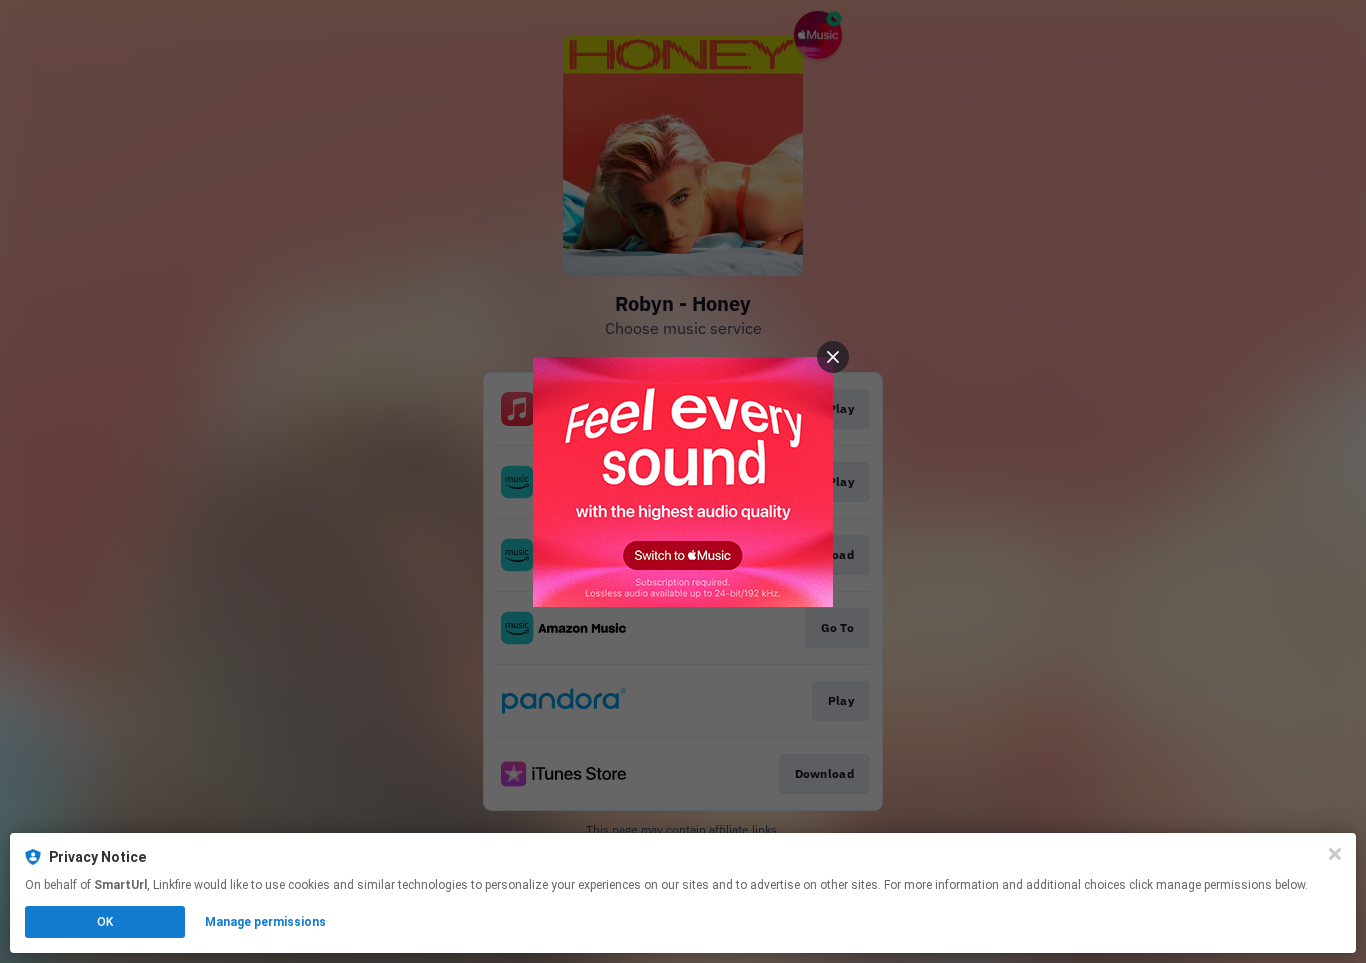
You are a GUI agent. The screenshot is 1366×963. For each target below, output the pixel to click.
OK (105, 922)
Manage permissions (265, 922)
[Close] (1335, 854)
